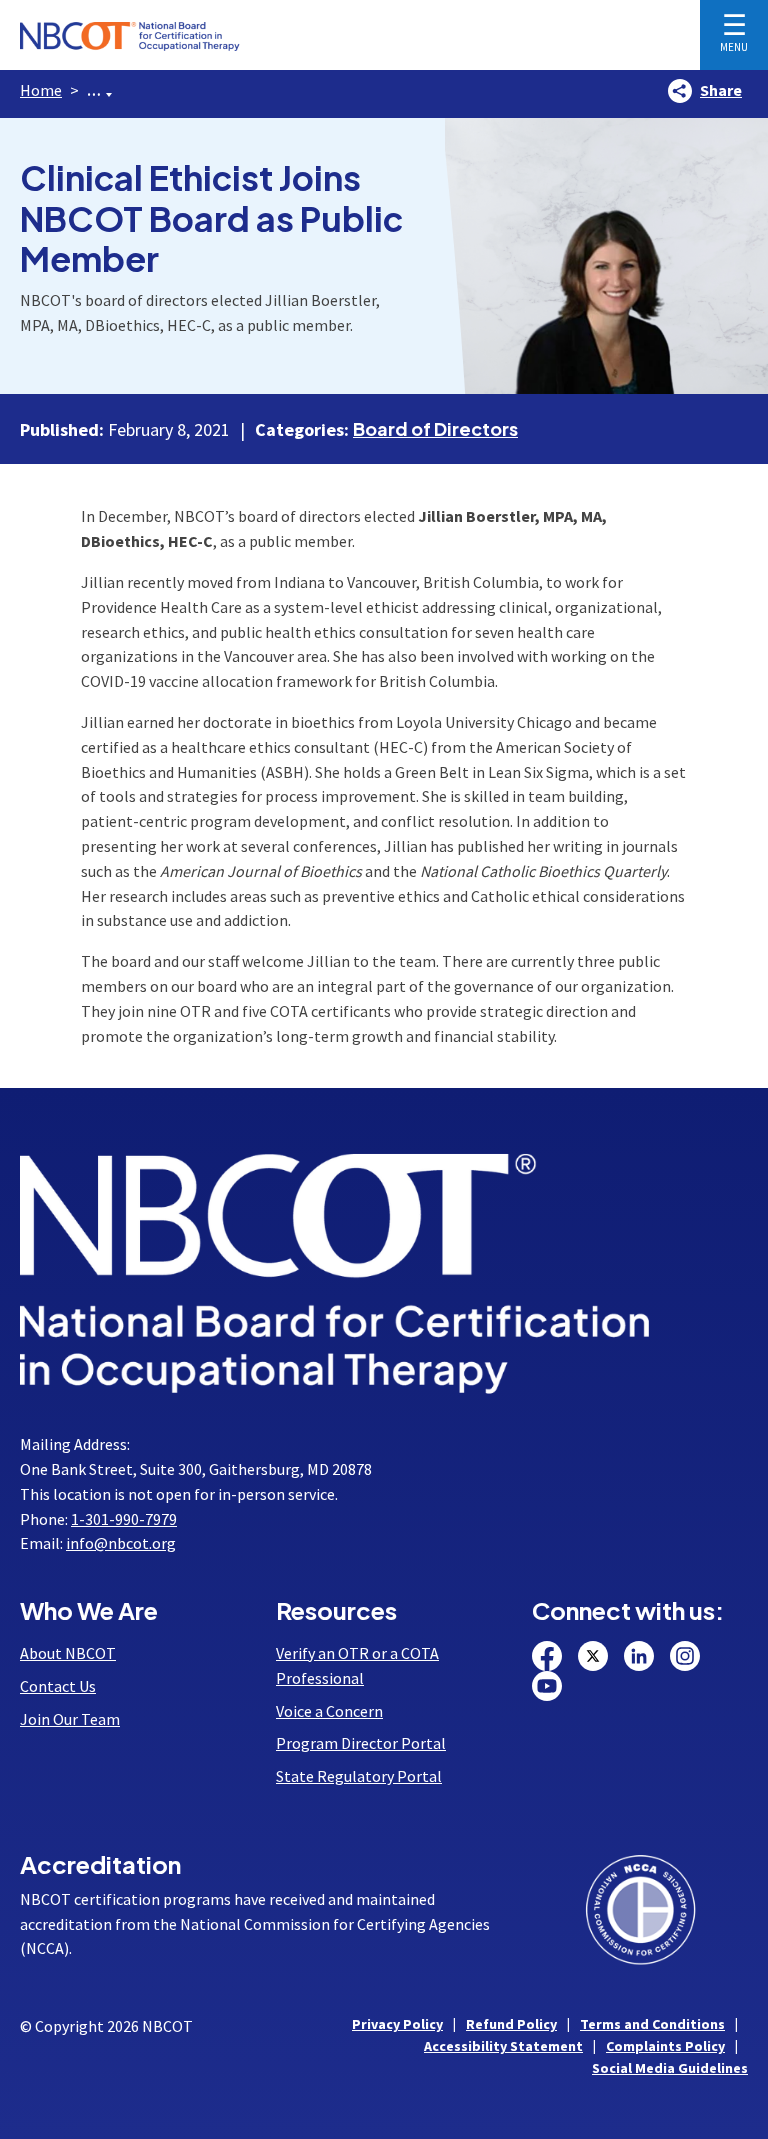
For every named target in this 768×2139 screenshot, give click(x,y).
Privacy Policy (397, 2024)
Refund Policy (511, 2024)
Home (41, 90)
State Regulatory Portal (359, 1776)
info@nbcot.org (121, 1543)
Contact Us (58, 1686)
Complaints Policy (665, 2046)
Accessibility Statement (503, 2046)
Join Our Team (70, 1719)
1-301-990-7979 (124, 1519)
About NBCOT (68, 1653)
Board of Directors (435, 428)
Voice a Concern (329, 1711)
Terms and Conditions (652, 2024)
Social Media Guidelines (670, 2068)
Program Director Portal (361, 1743)
